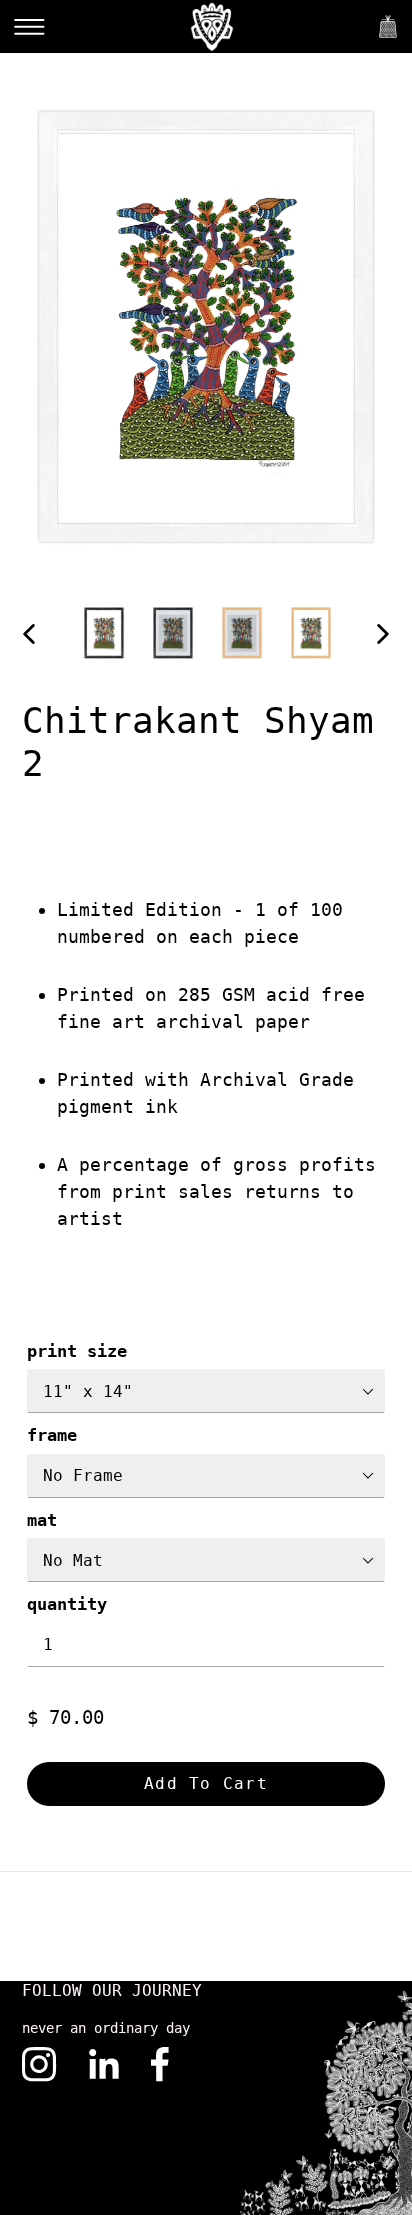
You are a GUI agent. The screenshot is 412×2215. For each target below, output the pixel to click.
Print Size (77, 1351)
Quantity (67, 1604)
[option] (104, 632)
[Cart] (388, 26)
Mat (42, 1520)
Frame (52, 1435)
